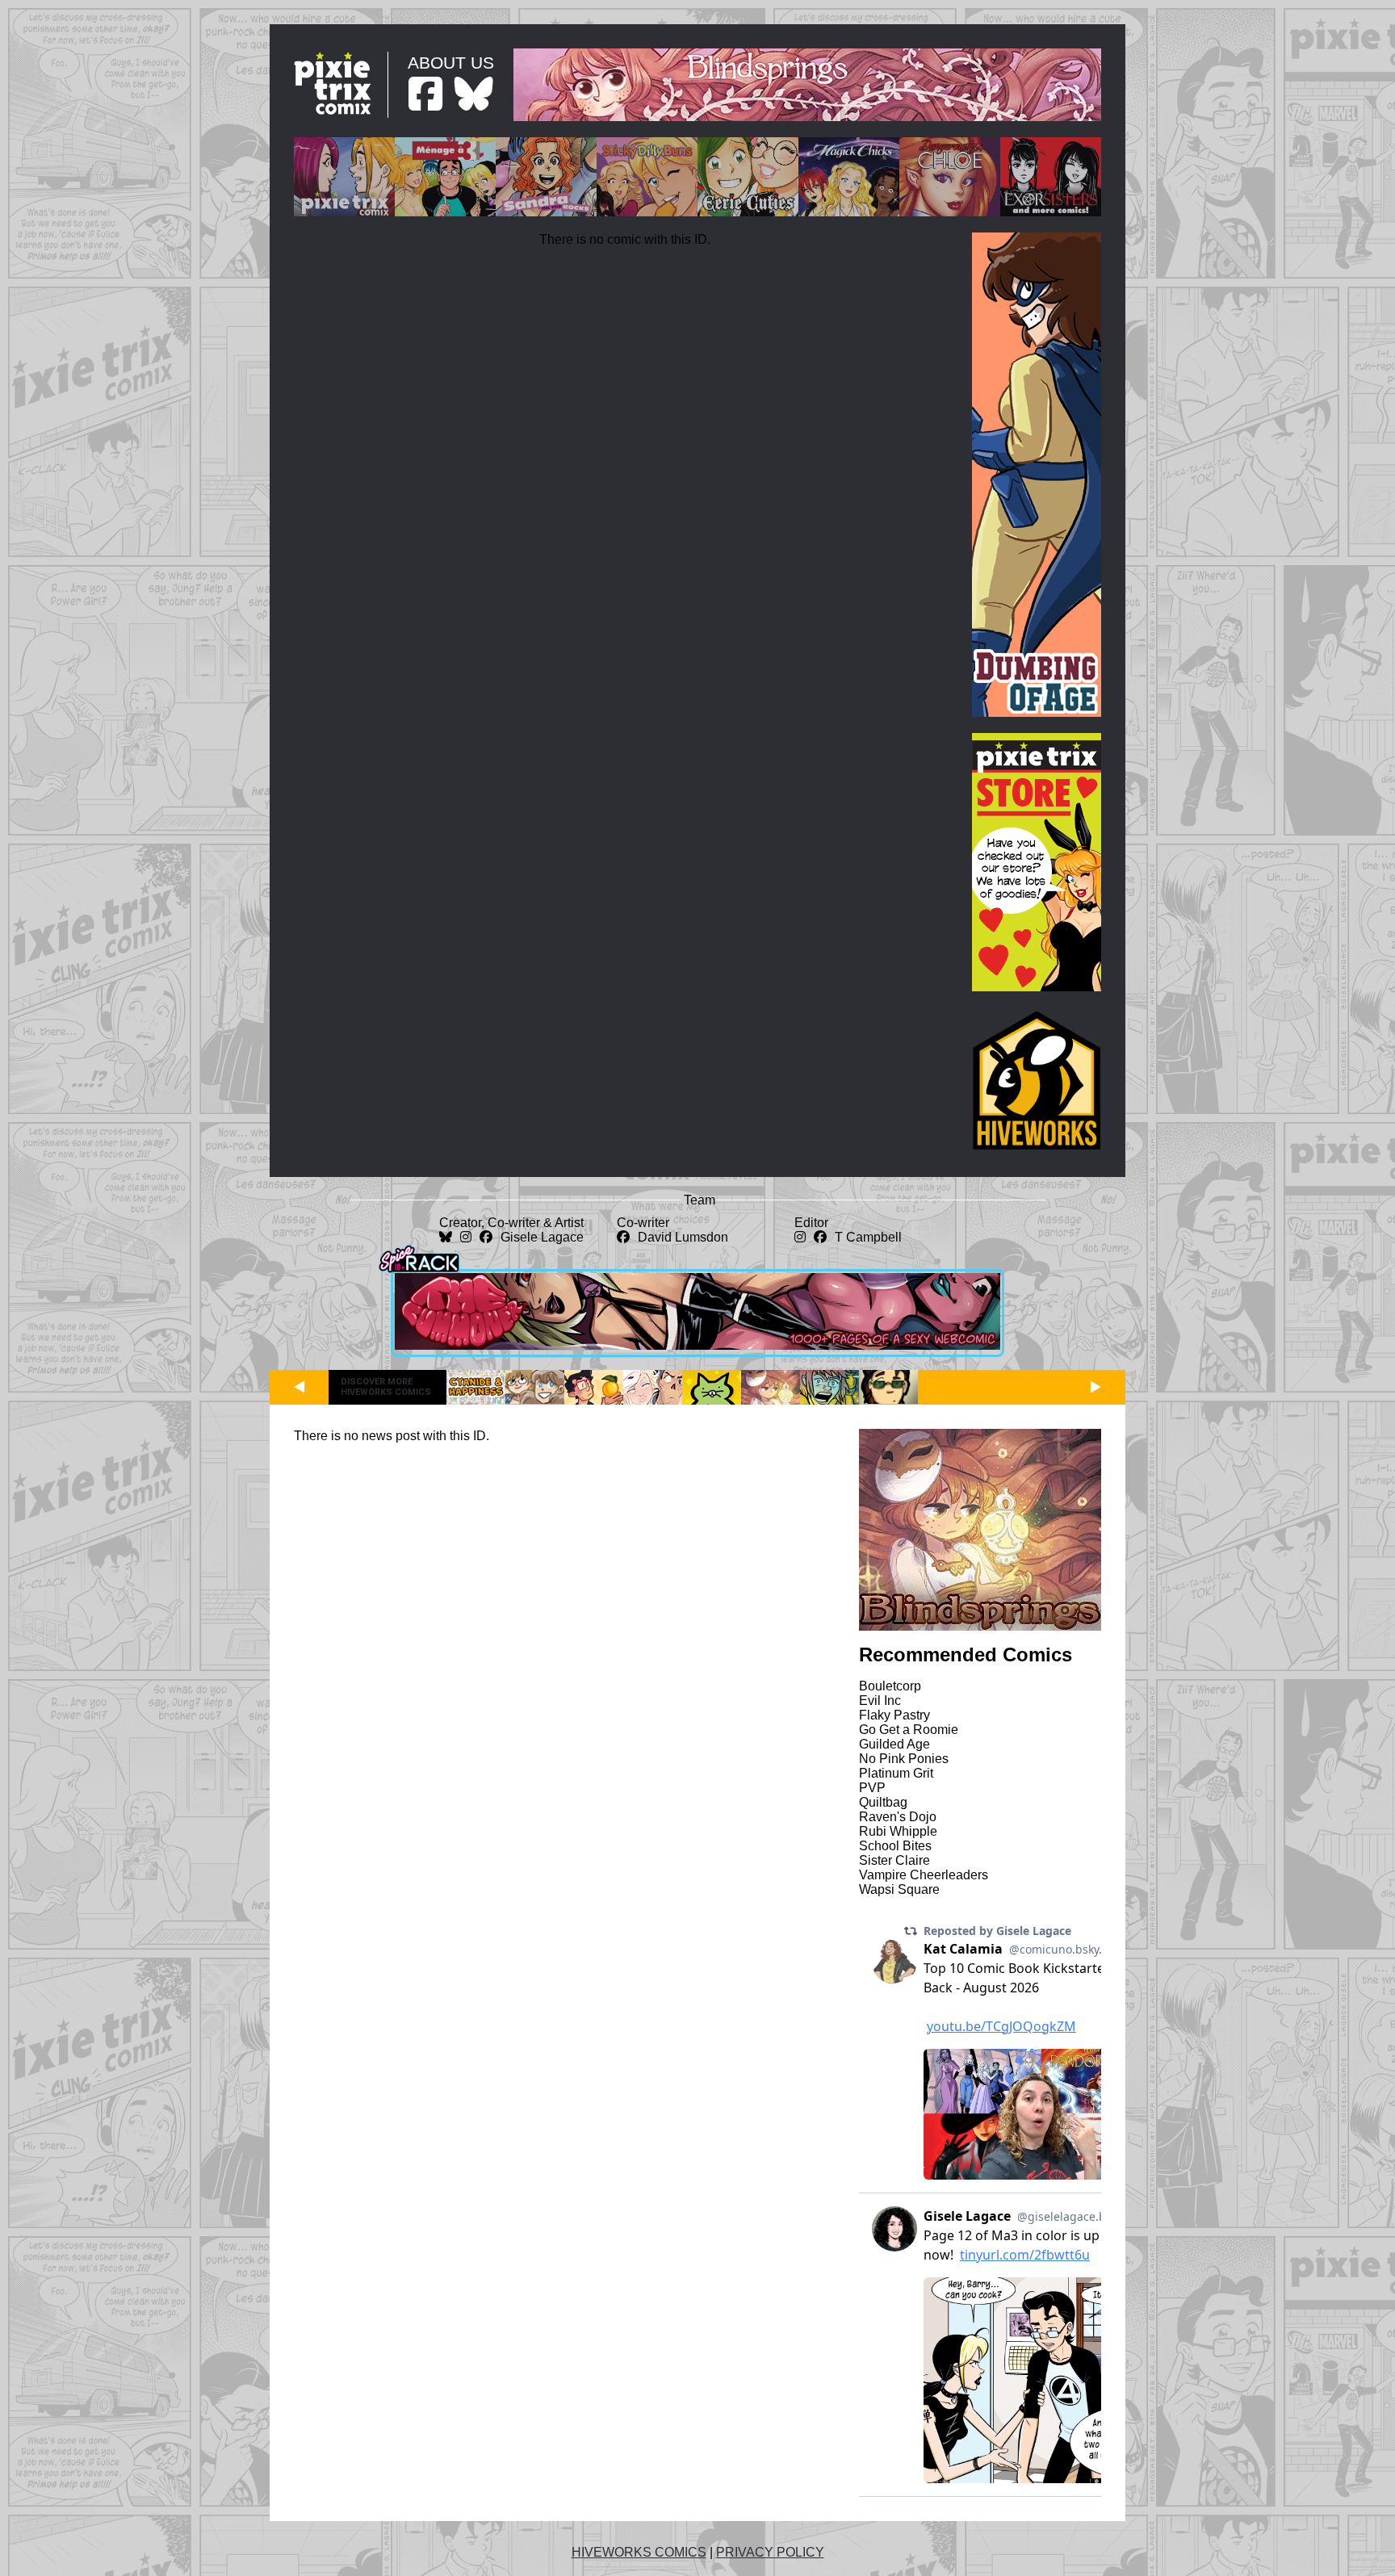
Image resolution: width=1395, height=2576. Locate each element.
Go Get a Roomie (909, 1730)
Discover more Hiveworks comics (386, 1387)
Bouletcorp (890, 1686)
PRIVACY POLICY (770, 2552)
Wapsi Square (899, 1889)
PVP (872, 1788)
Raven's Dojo (898, 1817)
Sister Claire (894, 1860)
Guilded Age (894, 1744)
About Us (451, 63)
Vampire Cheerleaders (924, 1875)
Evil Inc (880, 1701)
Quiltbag (883, 1802)
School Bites (895, 1846)
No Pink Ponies (904, 1759)
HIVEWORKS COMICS (639, 2552)
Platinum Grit (896, 1773)
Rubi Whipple (898, 1831)
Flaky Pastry (894, 1715)
